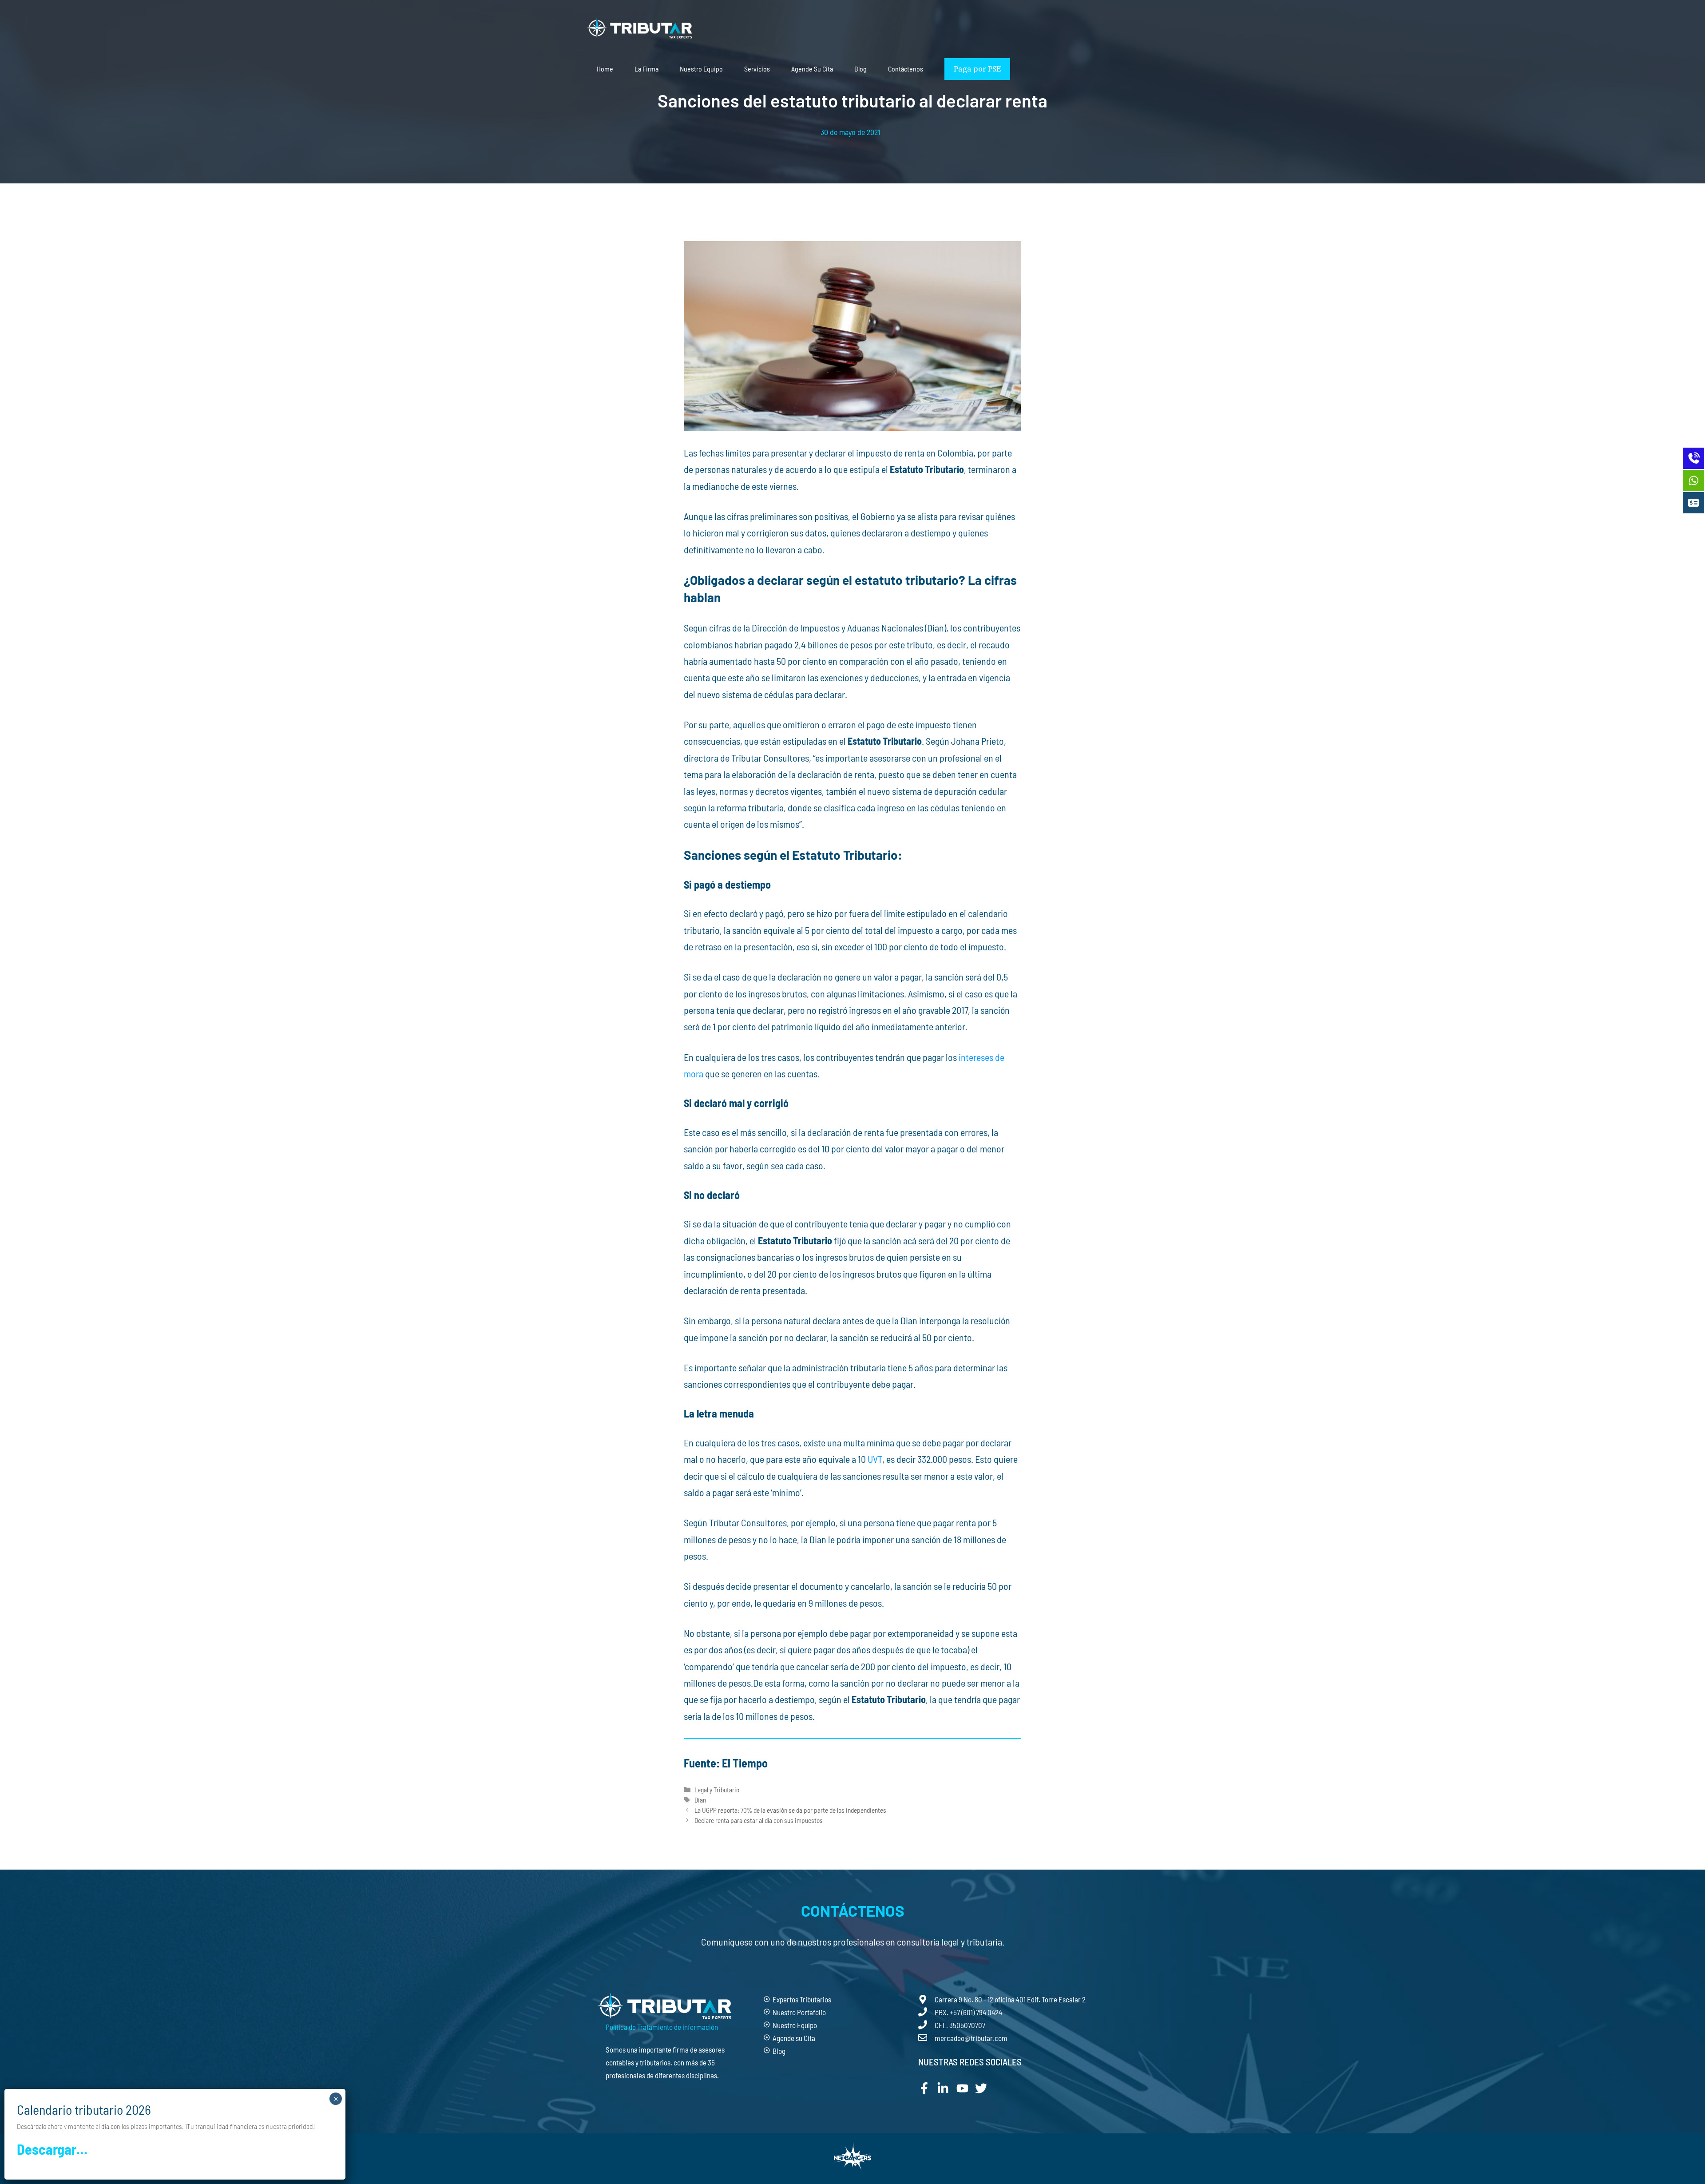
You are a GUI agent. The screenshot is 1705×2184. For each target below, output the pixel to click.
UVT (875, 1459)
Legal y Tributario (717, 1790)
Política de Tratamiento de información (662, 2027)
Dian (700, 1800)
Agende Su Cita (812, 69)
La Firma (646, 69)
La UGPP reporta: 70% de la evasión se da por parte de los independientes (790, 1810)
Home (605, 69)
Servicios (757, 69)
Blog (860, 69)
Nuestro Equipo (701, 69)
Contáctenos (906, 69)
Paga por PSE (977, 69)
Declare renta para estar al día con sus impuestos (759, 1820)
